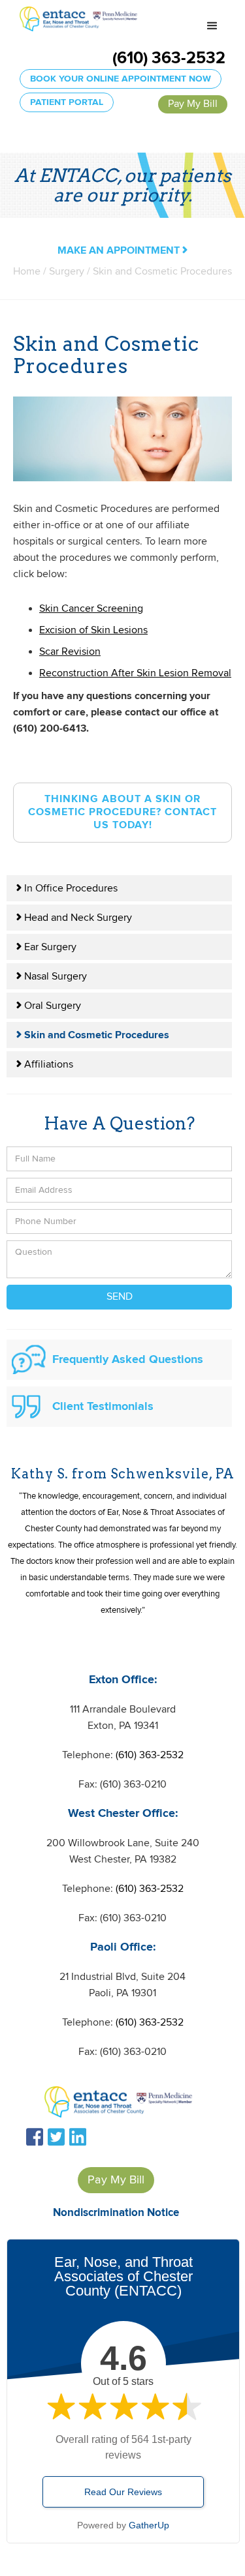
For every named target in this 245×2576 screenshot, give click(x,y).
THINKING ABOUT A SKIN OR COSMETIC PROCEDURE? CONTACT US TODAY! (122, 812)
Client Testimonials (103, 1407)
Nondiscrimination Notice (116, 2213)
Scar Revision (70, 652)
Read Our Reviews (123, 2492)
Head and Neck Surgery (74, 918)
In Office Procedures (67, 889)
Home (27, 272)
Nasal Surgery (52, 977)
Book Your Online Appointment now (121, 79)
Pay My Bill (193, 104)
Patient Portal (67, 102)
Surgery (68, 272)
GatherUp (149, 2525)
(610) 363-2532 (169, 59)
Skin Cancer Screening (91, 609)
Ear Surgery (46, 947)
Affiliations (45, 1065)
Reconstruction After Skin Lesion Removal (135, 673)
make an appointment (122, 251)
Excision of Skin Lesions (93, 630)
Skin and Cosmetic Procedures (93, 1035)
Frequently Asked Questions (128, 1360)
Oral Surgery (49, 1006)
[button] (212, 26)
